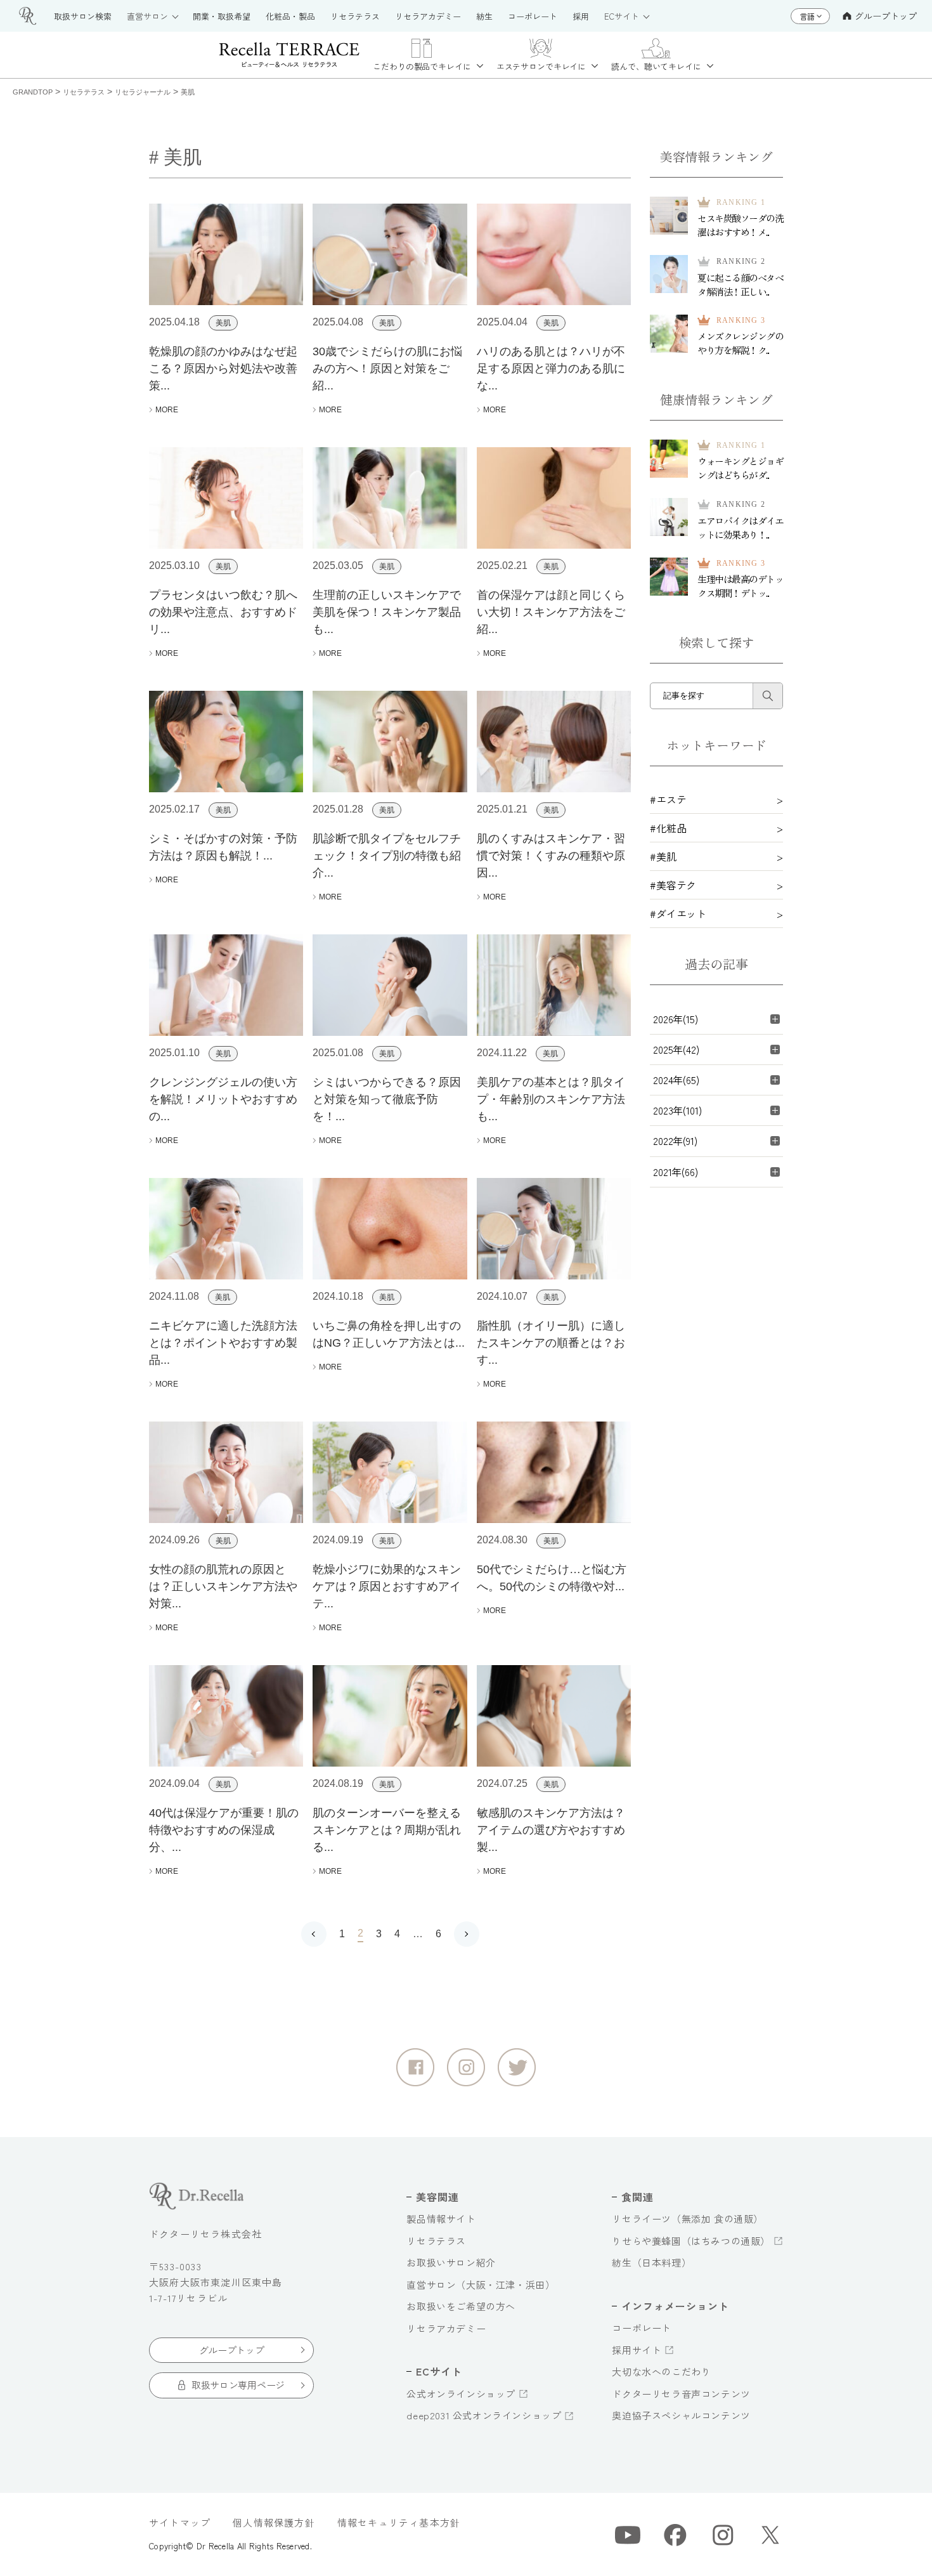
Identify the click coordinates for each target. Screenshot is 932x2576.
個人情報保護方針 (274, 2522)
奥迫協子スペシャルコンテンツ (681, 2415)
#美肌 (663, 856)
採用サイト (637, 2350)
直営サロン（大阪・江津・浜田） (481, 2285)
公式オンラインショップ (461, 2394)
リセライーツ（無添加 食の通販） (688, 2219)
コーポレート (642, 2328)
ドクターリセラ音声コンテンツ (681, 2394)
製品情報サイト (441, 2219)
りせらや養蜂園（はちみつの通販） (691, 2241)
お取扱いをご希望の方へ (461, 2306)
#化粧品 (668, 828)
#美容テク (673, 885)
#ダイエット (678, 913)
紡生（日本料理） (651, 2262)
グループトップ (886, 16)
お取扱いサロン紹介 (451, 2262)
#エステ (668, 799)
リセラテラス (436, 2241)
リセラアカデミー (446, 2328)
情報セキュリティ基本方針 (399, 2522)
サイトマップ (180, 2522)
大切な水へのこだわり (661, 2371)
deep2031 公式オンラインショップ (484, 2415)
